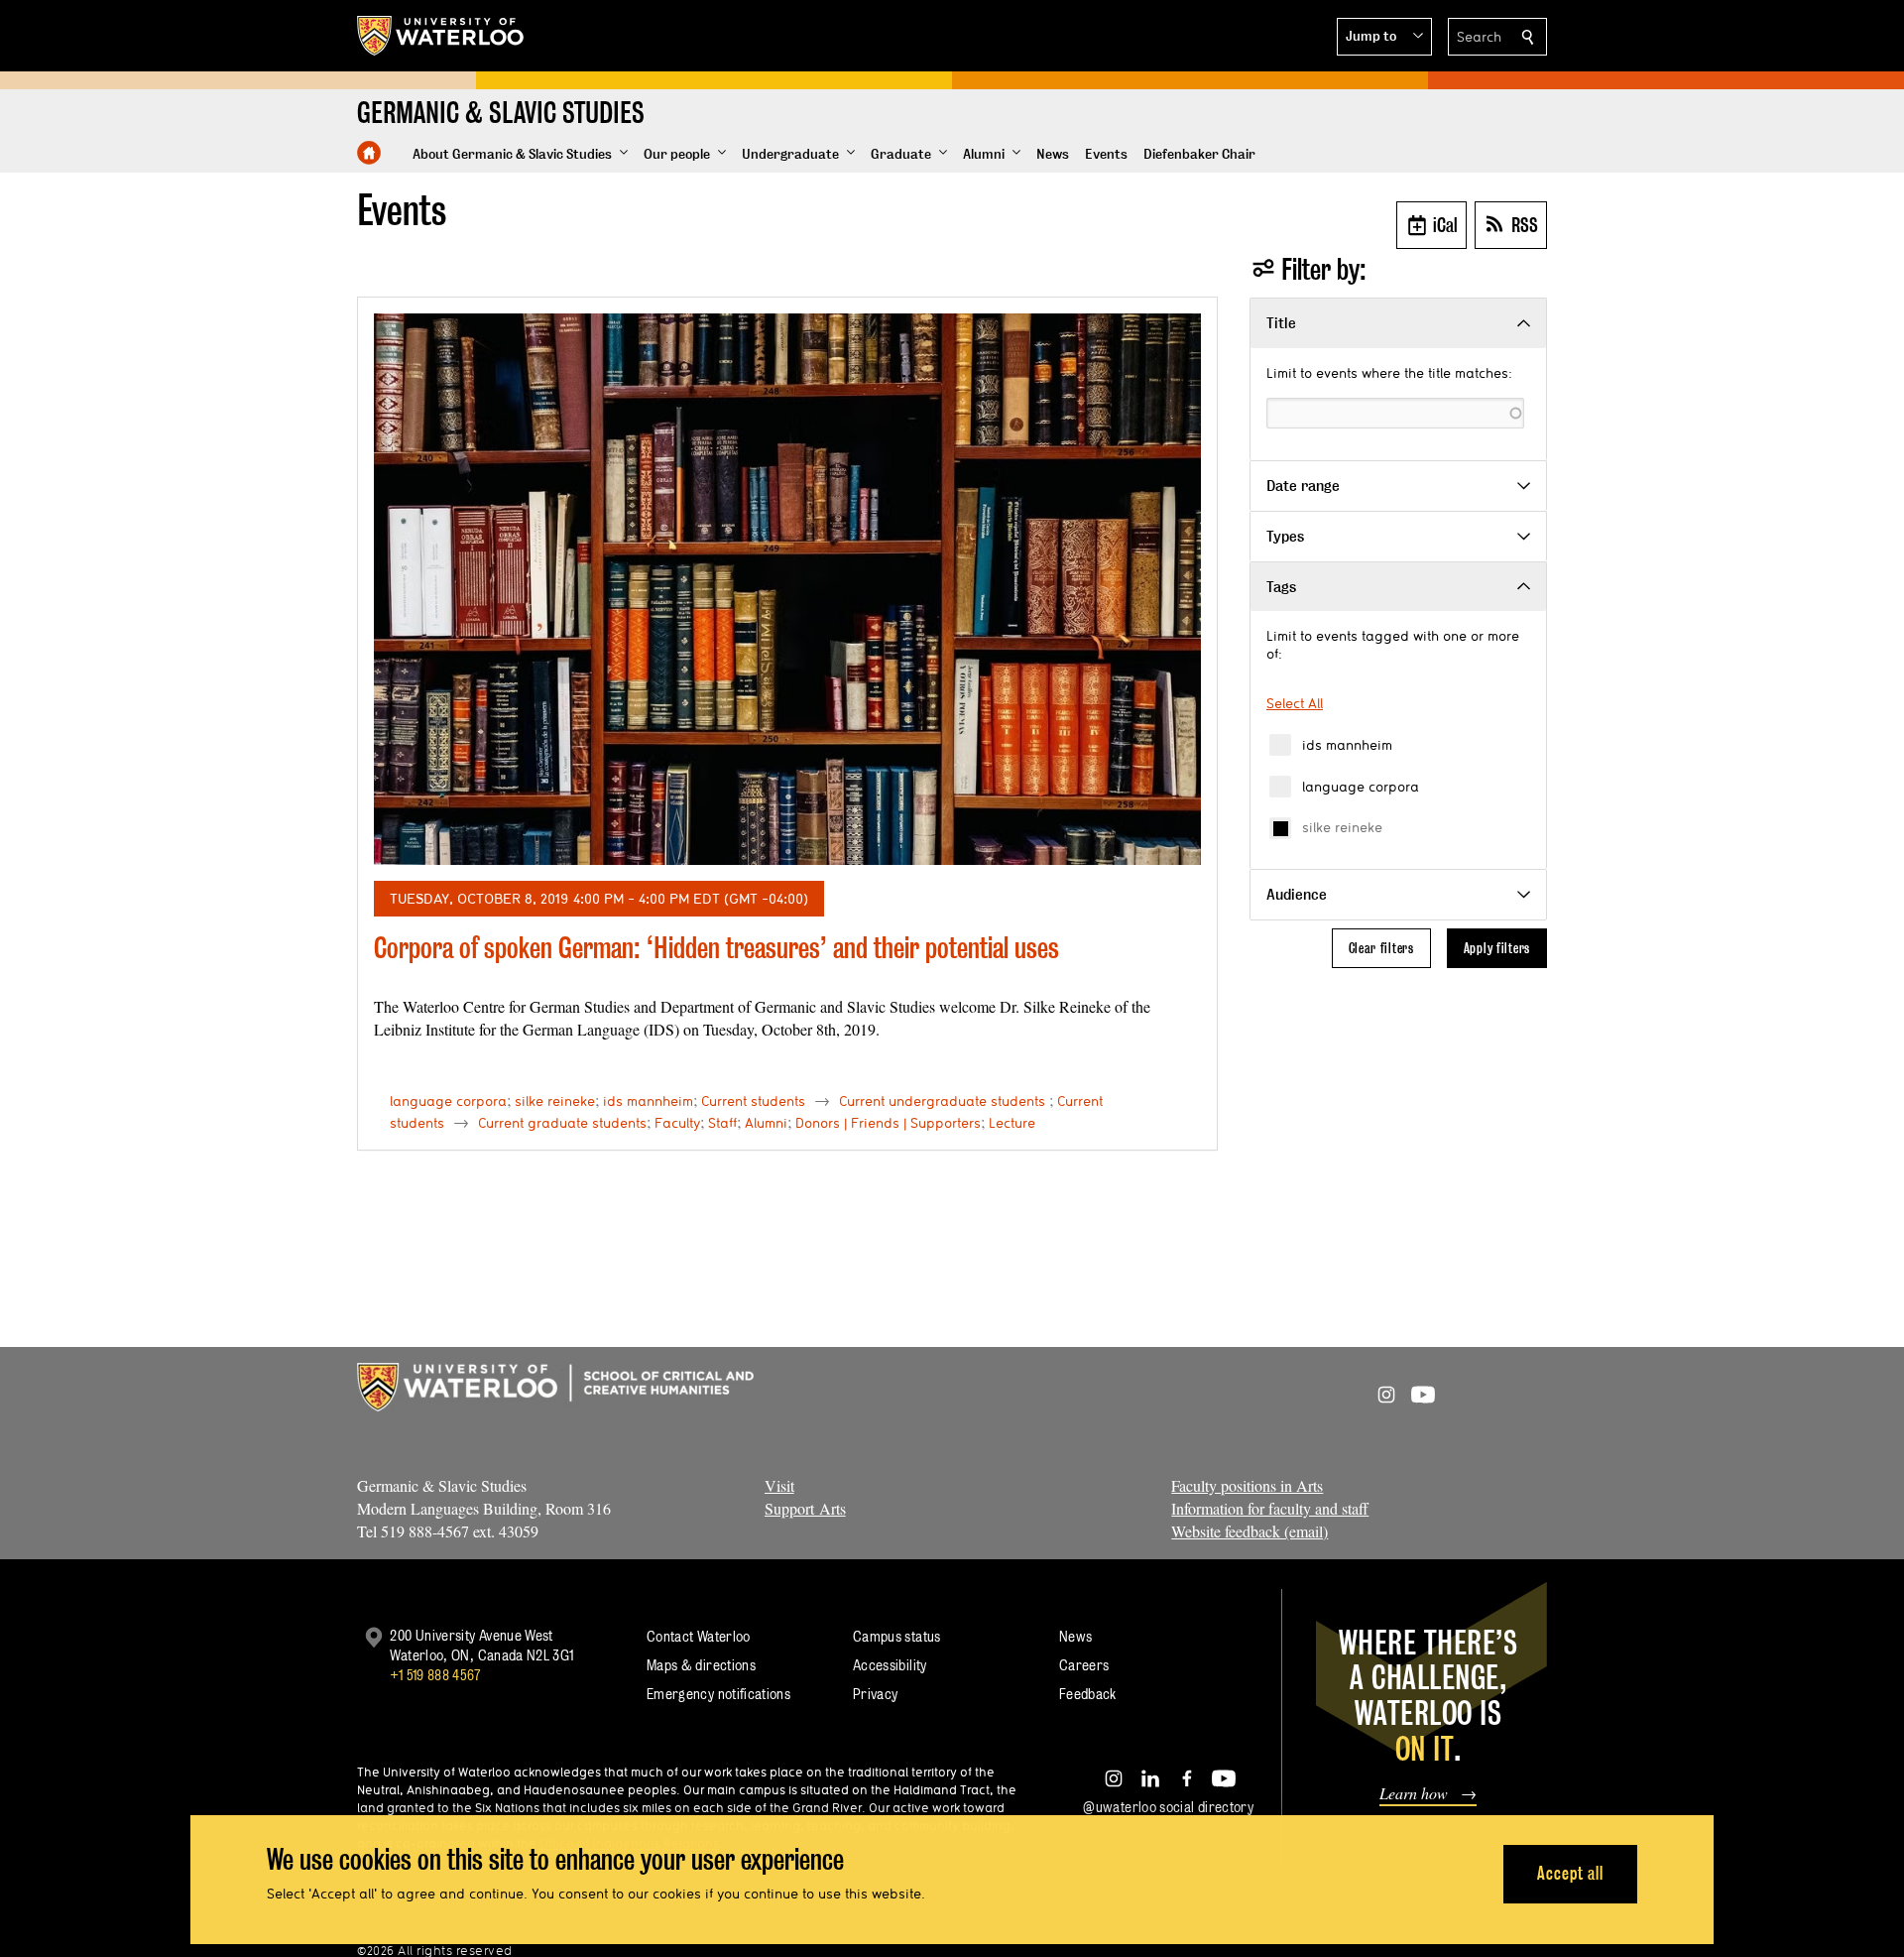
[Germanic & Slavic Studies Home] (369, 153)
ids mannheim (1347, 745)
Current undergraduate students (942, 1101)
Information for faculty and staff (1270, 1508)
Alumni (766, 1123)
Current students (753, 1101)
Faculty (677, 1123)
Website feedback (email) (1249, 1531)
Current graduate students (562, 1123)
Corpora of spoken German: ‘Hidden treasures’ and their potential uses (716, 948)
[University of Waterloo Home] (441, 36)
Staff (722, 1123)
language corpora (1361, 787)
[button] (1384, 37)
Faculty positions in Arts (1247, 1485)
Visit (779, 1485)
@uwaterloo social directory (1168, 1807)
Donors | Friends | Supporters (888, 1123)
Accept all (1570, 1873)
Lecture (1012, 1123)
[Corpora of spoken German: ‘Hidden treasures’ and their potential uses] (787, 589)
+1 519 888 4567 (435, 1675)
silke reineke (1342, 827)
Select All (1295, 703)
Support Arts (805, 1508)
